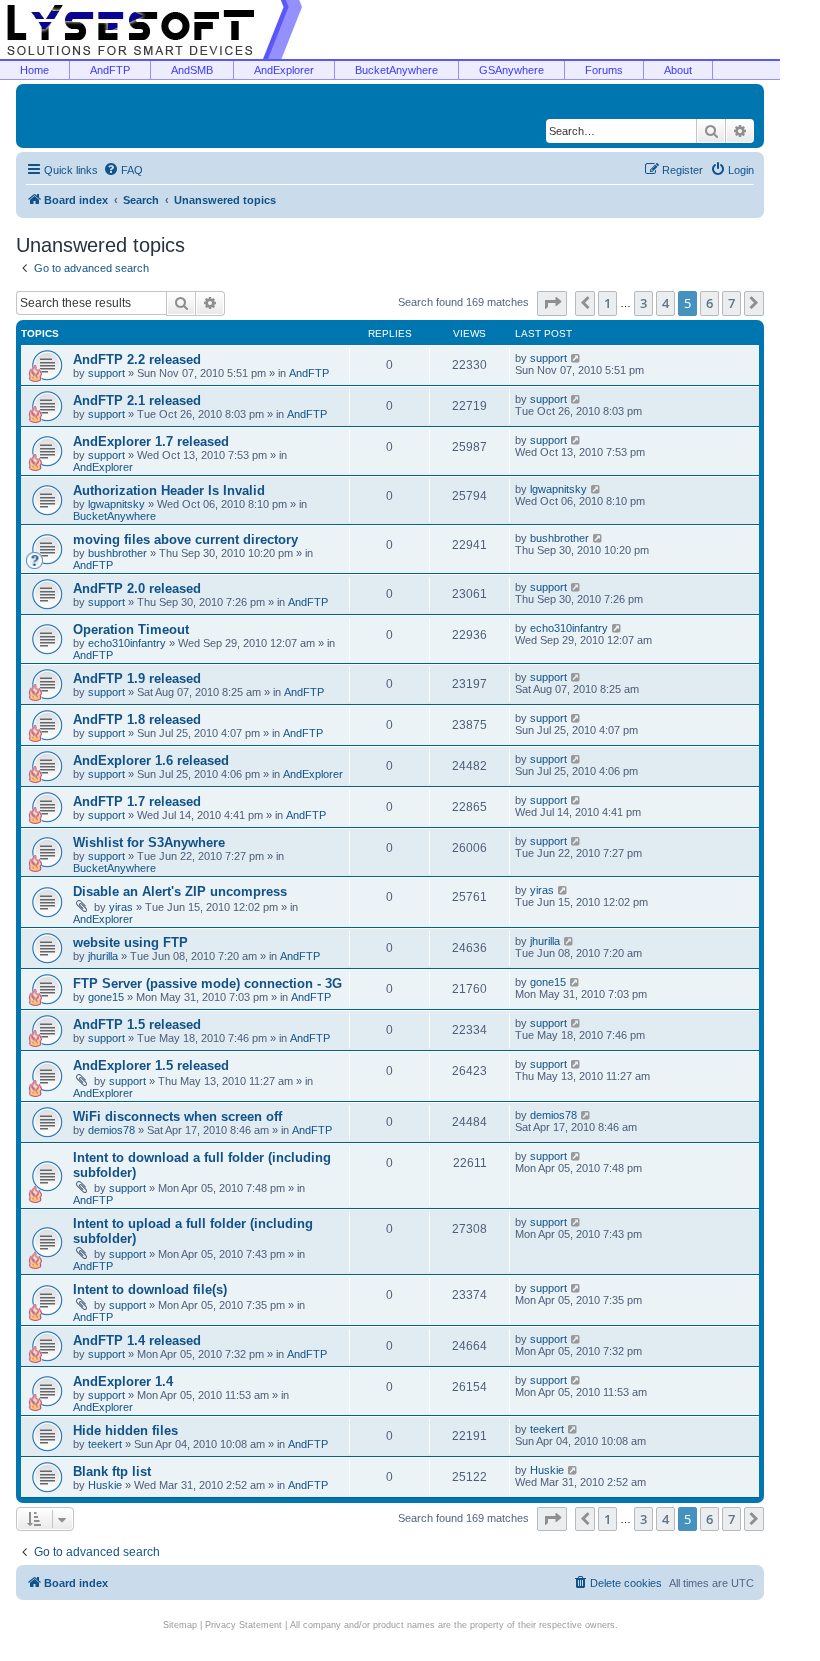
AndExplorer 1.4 (123, 1381)
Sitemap (180, 1625)
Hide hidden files (125, 1430)
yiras (121, 907)
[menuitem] (123, 170)
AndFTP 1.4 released (137, 1340)
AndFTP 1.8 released (137, 719)
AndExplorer (284, 70)
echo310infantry (127, 643)
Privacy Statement (243, 1625)
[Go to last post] (576, 358)
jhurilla (103, 956)
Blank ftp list (112, 1471)
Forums (604, 70)
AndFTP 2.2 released (137, 359)
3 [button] (643, 303)
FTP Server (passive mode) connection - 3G (207, 983)
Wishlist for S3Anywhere (149, 842)
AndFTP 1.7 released (137, 801)
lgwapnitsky (116, 504)
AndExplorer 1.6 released (151, 760)
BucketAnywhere (396, 70)
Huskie (105, 1485)
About (678, 70)
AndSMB (192, 70)
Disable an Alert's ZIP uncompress (180, 891)
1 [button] (607, 303)
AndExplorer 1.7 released (151, 441)
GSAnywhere (511, 70)
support (106, 373)
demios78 (111, 1130)
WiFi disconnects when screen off (177, 1116)
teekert (105, 1444)
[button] (552, 303)
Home (34, 70)
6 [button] (709, 303)
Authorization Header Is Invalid (169, 490)
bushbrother (117, 553)
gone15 (106, 997)
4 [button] (665, 303)
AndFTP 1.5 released (137, 1024)
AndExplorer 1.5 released (151, 1065)
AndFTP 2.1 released (137, 400)
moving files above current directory (185, 539)
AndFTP (110, 70)
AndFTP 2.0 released (137, 588)
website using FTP (130, 942)
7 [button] (731, 303)
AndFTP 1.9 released (137, 678)
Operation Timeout (131, 629)
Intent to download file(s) (150, 1289)
